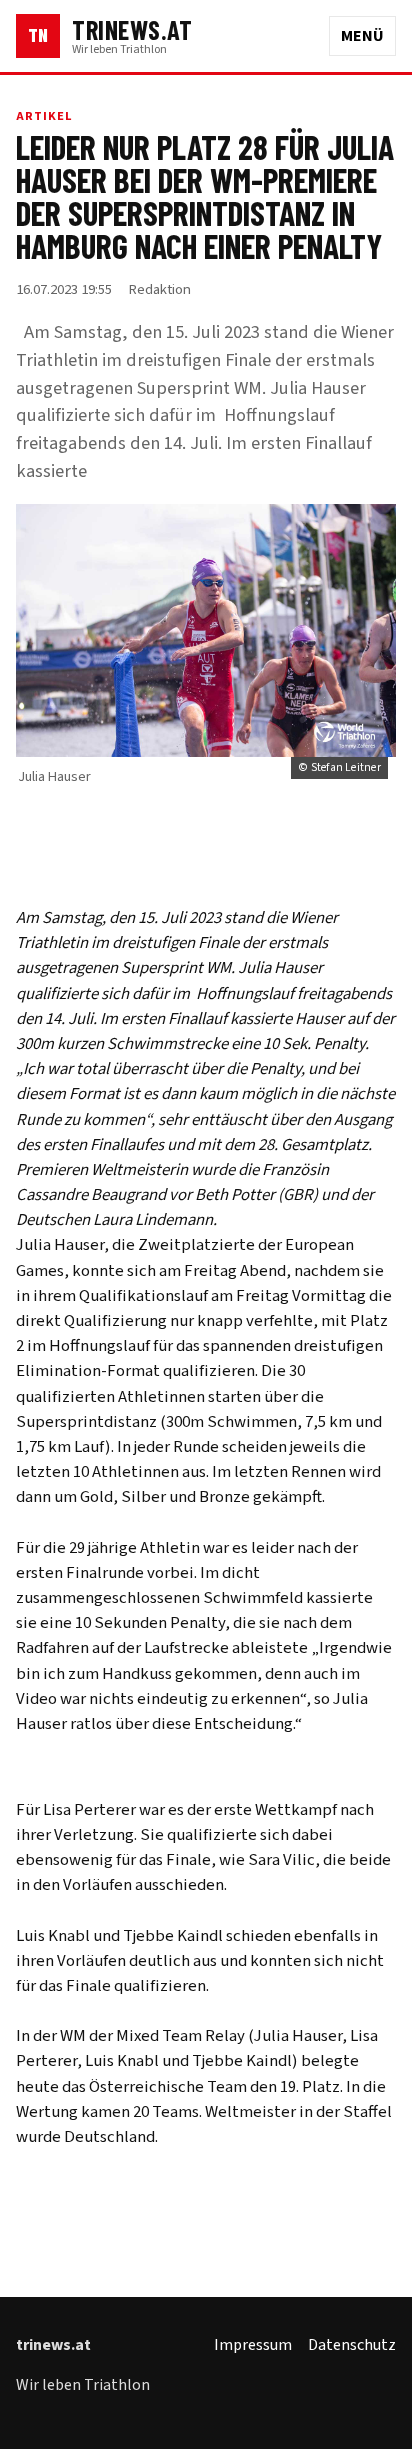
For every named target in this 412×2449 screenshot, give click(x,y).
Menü (362, 36)
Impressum (253, 2345)
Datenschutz (352, 2345)
